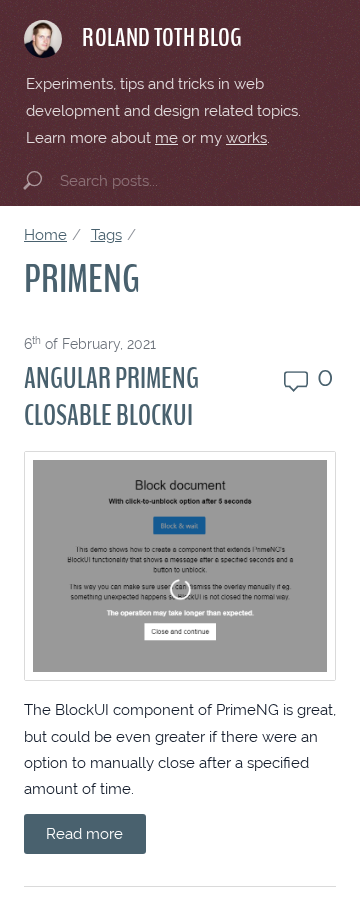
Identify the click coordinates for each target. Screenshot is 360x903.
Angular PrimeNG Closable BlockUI (111, 397)
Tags (106, 235)
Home (45, 235)
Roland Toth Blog (161, 38)
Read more (84, 833)
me (166, 138)
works (246, 138)
